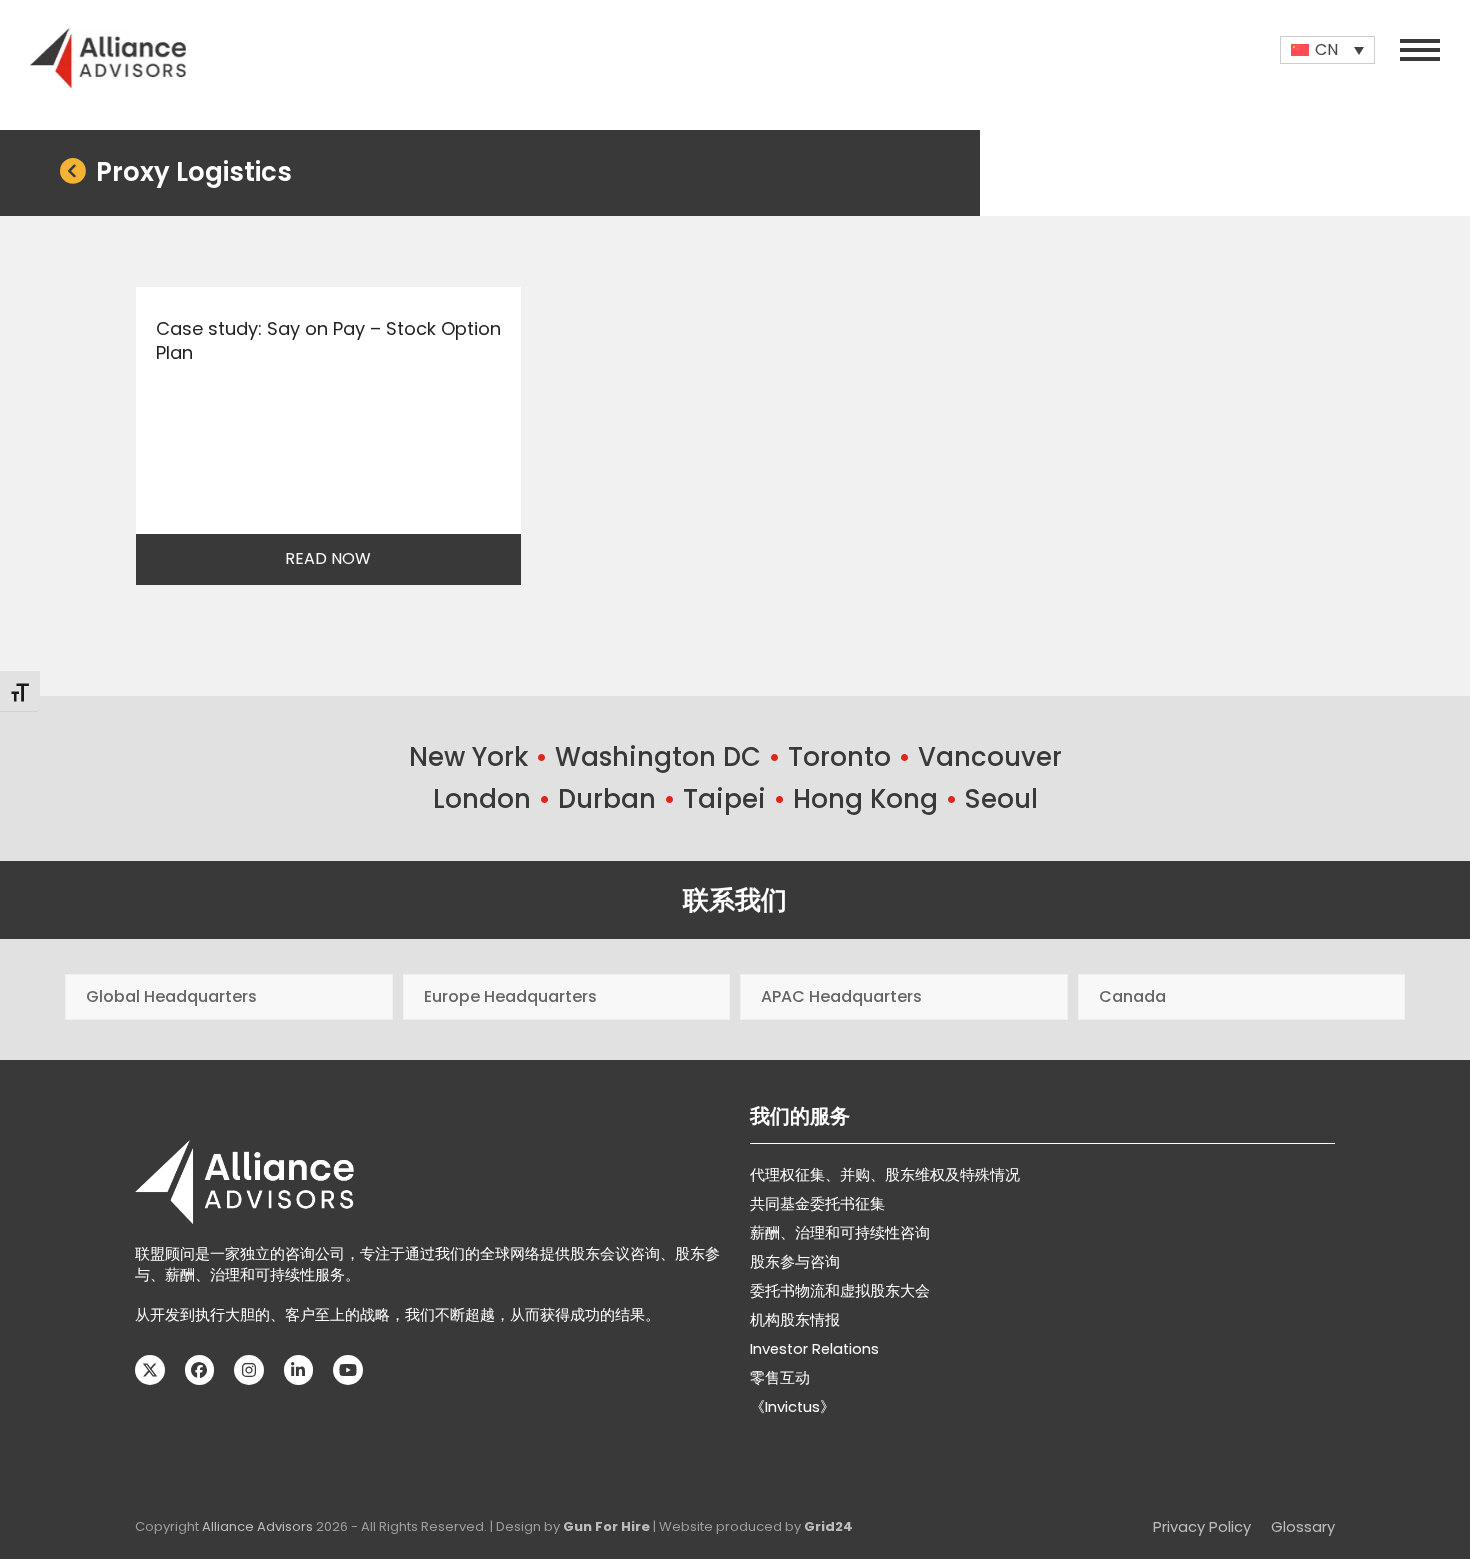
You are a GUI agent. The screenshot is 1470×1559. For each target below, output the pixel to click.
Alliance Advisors (257, 1526)
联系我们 (735, 900)
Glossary (1303, 1527)
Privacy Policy (1202, 1527)
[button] (1420, 50)
